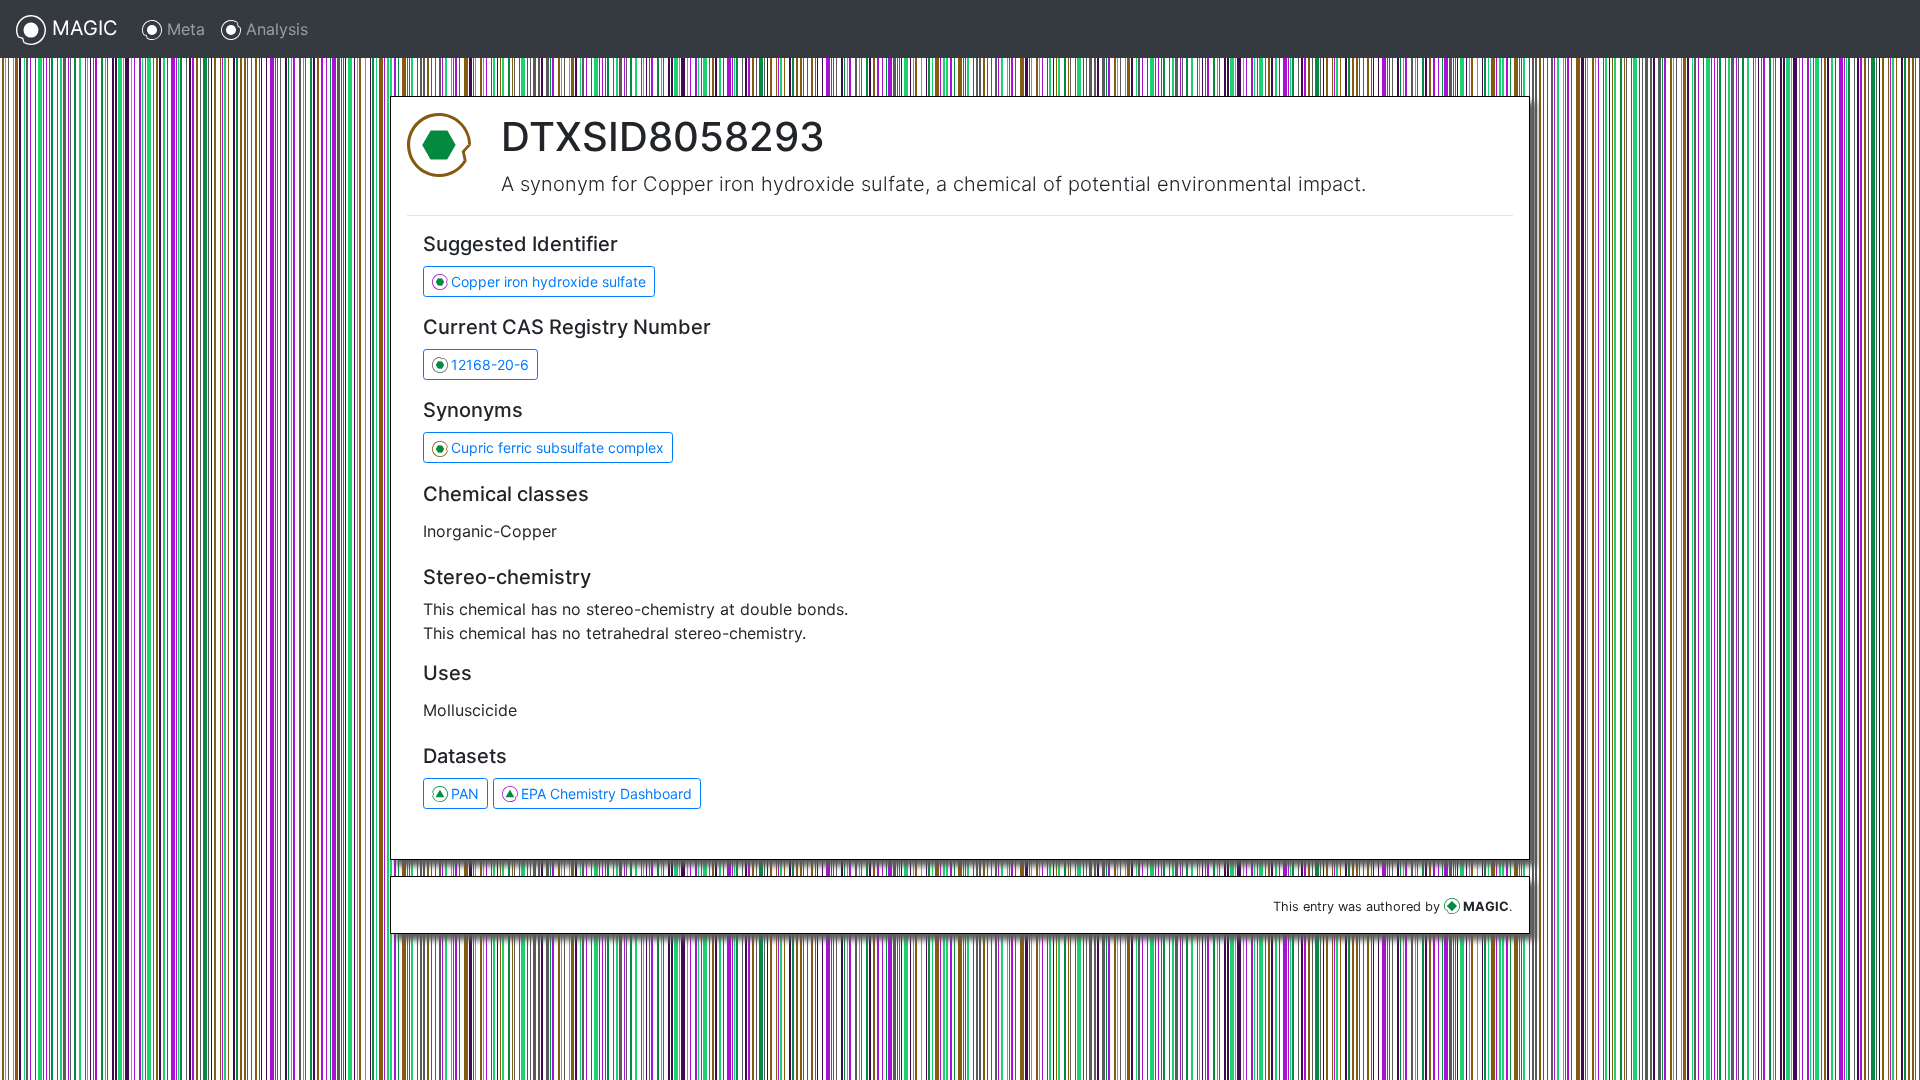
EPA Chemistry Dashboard (606, 793)
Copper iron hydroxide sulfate (548, 281)
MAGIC (82, 28)
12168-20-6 (490, 364)
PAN (465, 793)
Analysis (274, 29)
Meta (183, 29)
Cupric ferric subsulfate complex (557, 447)
